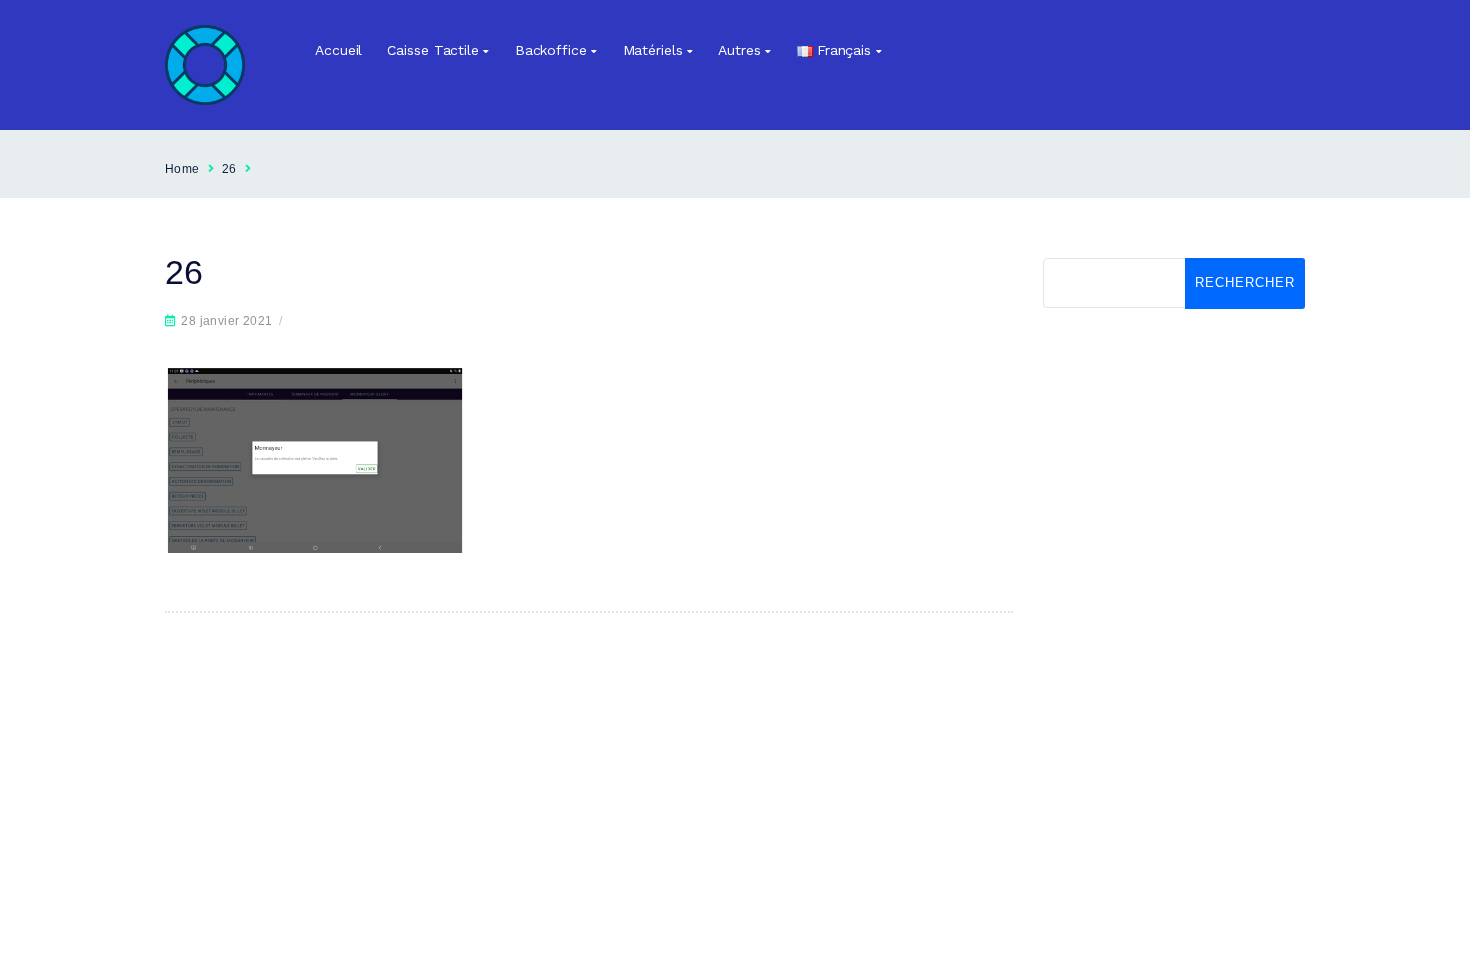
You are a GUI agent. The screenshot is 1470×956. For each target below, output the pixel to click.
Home (182, 169)
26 (229, 169)
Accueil (338, 50)
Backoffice (551, 50)
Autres (739, 50)
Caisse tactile (433, 50)
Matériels (653, 50)
